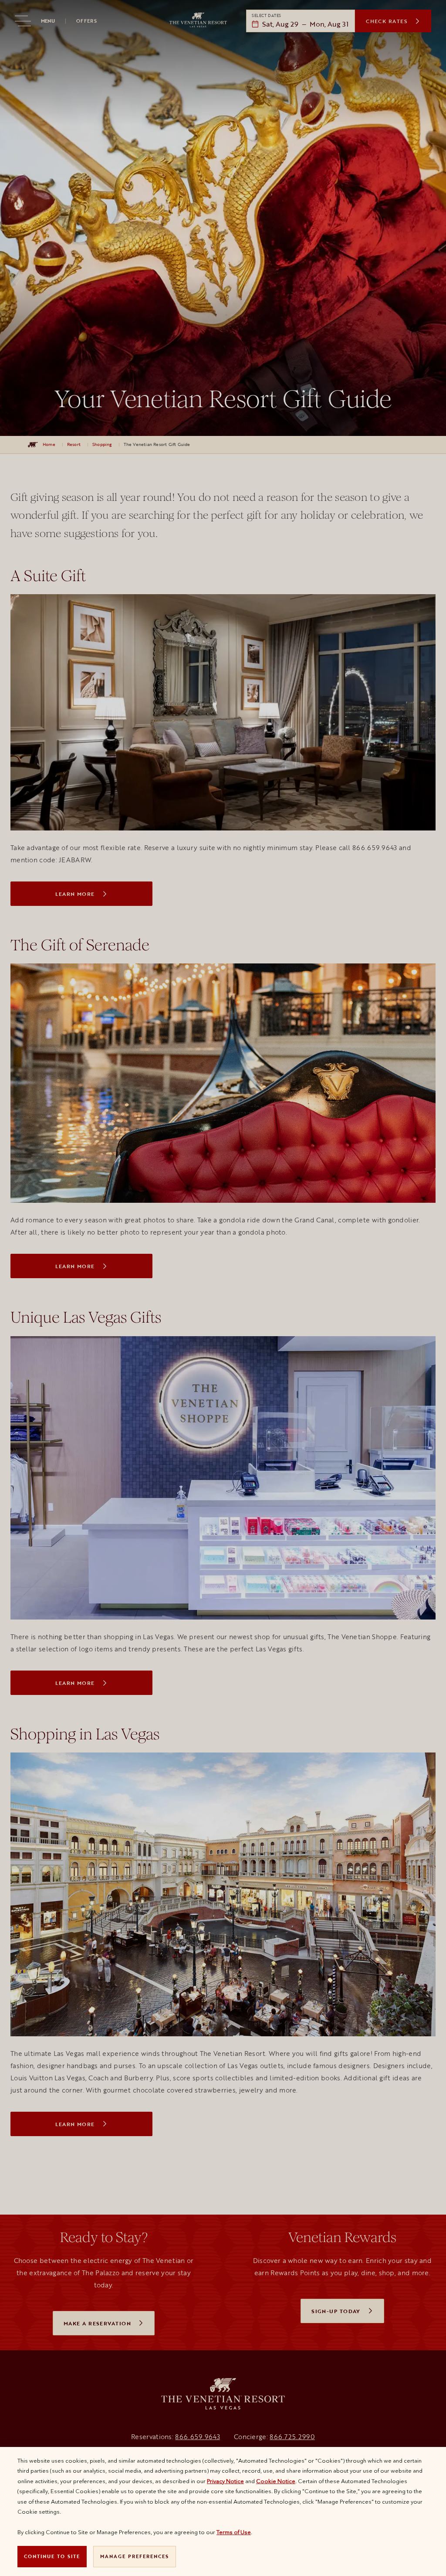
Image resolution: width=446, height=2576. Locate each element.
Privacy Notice (225, 2481)
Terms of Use (234, 2532)
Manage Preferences (135, 2556)
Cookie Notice (276, 2481)
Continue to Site (52, 2556)
